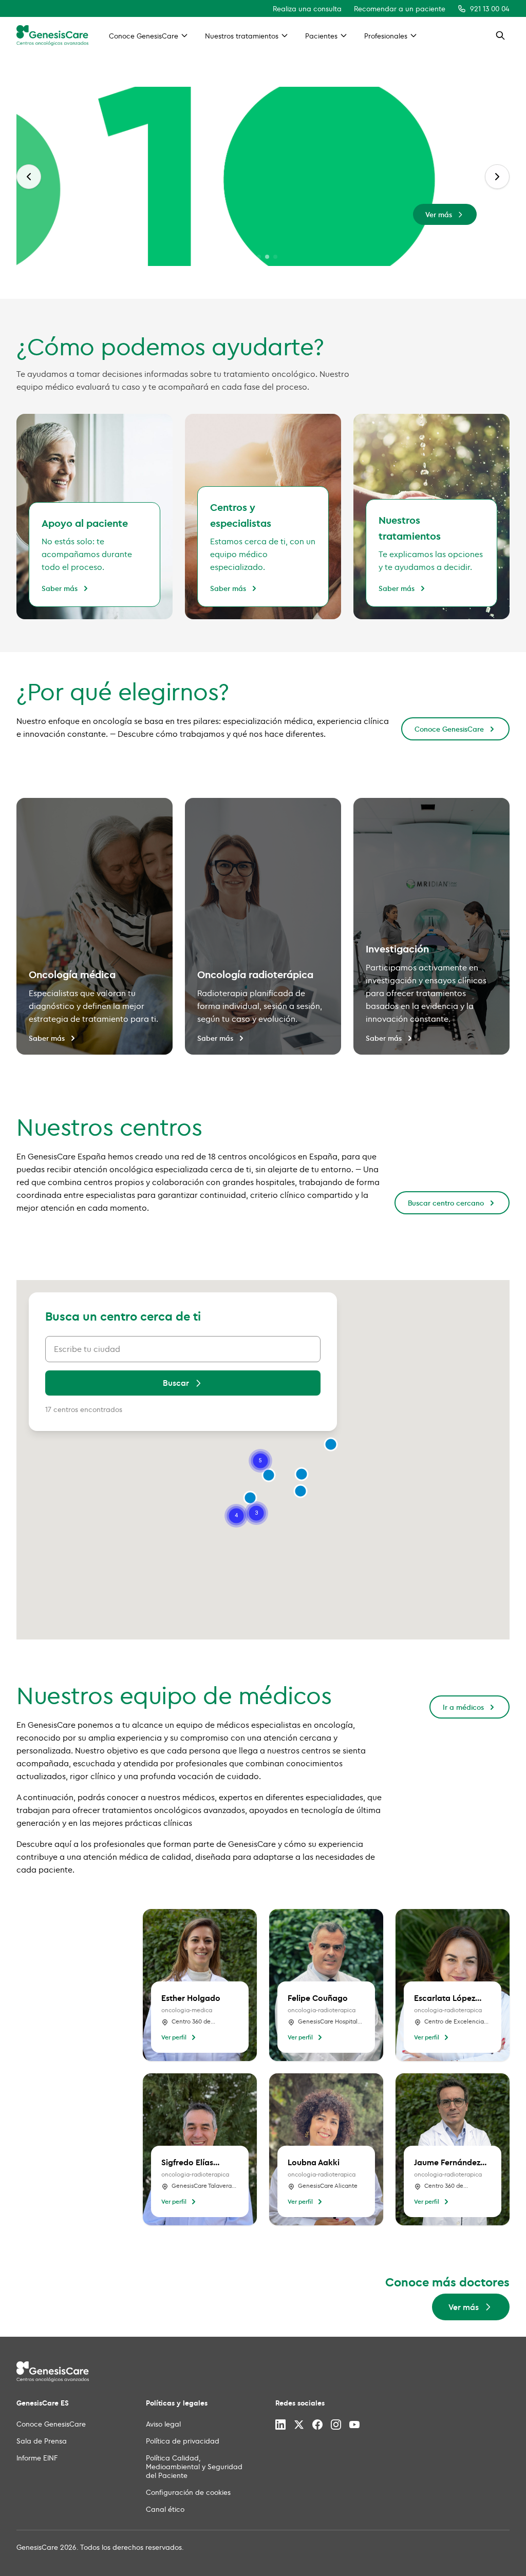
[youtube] (354, 2425)
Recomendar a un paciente (400, 8)
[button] (302, 1474)
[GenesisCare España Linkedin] (280, 2425)
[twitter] (299, 2425)
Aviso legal (163, 2424)
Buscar (176, 1383)
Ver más (439, 214)
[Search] (500, 35)
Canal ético (165, 2509)
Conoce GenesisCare (449, 729)
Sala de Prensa (42, 2441)
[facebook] (317, 2425)
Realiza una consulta (307, 8)
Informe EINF (37, 2458)
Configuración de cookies (188, 2492)
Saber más (60, 588)
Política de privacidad (183, 2441)
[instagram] (336, 2425)
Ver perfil (174, 2037)
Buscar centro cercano (446, 1203)
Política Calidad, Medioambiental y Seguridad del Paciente (194, 2466)
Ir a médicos (463, 1707)
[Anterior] (29, 177)
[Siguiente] (497, 177)
